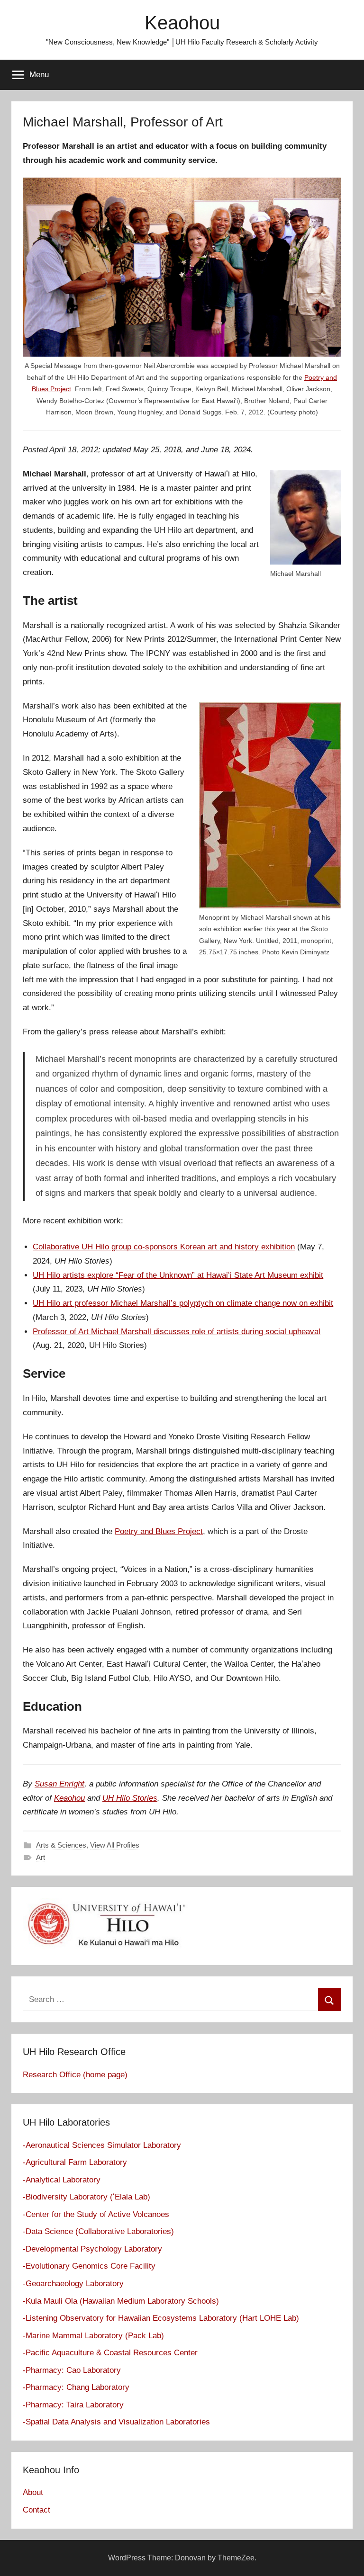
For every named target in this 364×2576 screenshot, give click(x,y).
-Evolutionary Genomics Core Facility (89, 2266)
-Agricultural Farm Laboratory (75, 2162)
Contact (36, 2510)
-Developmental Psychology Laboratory (92, 2249)
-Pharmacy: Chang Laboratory (76, 2387)
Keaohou (182, 23)
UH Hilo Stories (130, 1798)
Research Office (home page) (75, 2075)
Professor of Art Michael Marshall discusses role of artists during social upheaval (177, 1332)
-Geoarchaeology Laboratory (73, 2284)
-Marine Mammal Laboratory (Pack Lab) (93, 2336)
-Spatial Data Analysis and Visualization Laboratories (116, 2422)
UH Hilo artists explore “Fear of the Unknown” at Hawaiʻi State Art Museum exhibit (178, 1275)
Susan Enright (59, 1784)
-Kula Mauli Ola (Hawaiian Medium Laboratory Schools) (121, 2301)
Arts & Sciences (61, 1845)
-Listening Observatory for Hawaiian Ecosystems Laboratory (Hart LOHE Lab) (161, 2318)
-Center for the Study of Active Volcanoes (96, 2214)
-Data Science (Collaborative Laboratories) (98, 2231)
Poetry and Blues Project (159, 1531)
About (33, 2492)
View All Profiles (115, 1845)
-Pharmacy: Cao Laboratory (72, 2370)
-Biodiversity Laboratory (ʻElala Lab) (86, 2197)
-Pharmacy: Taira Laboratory (73, 2405)
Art (41, 1857)
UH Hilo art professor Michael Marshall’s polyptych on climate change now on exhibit (183, 1303)
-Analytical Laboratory (62, 2180)
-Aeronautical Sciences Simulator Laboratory (102, 2145)
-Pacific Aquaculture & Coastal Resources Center (110, 2353)
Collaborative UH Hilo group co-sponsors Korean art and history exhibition (164, 1247)
